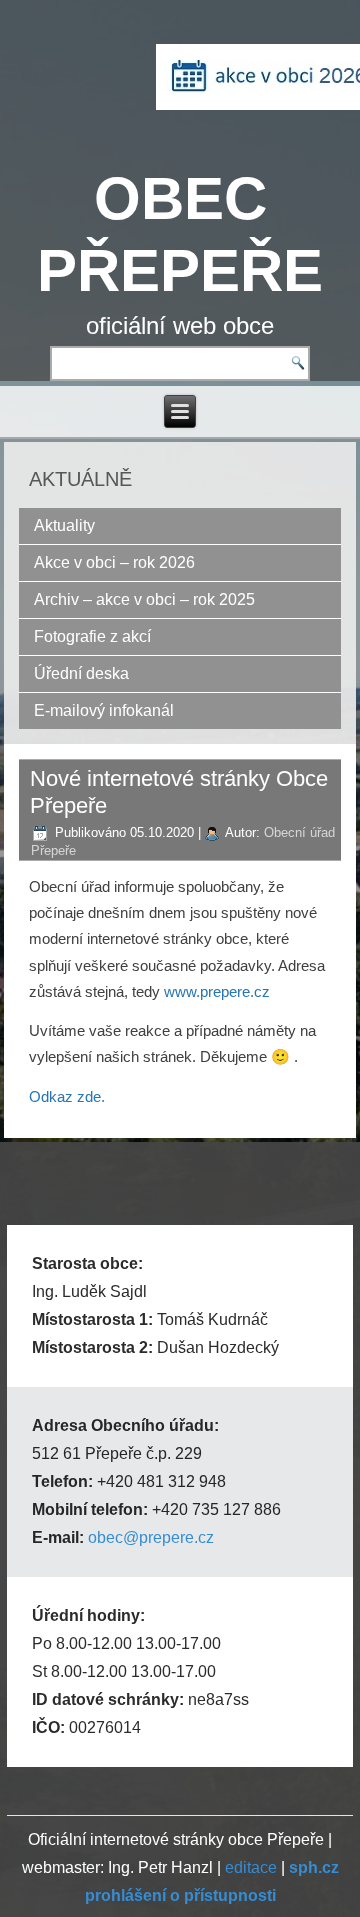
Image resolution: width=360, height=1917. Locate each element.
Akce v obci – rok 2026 (114, 562)
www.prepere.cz (217, 991)
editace (251, 1867)
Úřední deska (81, 673)
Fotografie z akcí (92, 636)
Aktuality (64, 525)
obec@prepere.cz (151, 1537)
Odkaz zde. (67, 1096)
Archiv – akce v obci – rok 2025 (144, 599)
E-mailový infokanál (104, 710)
